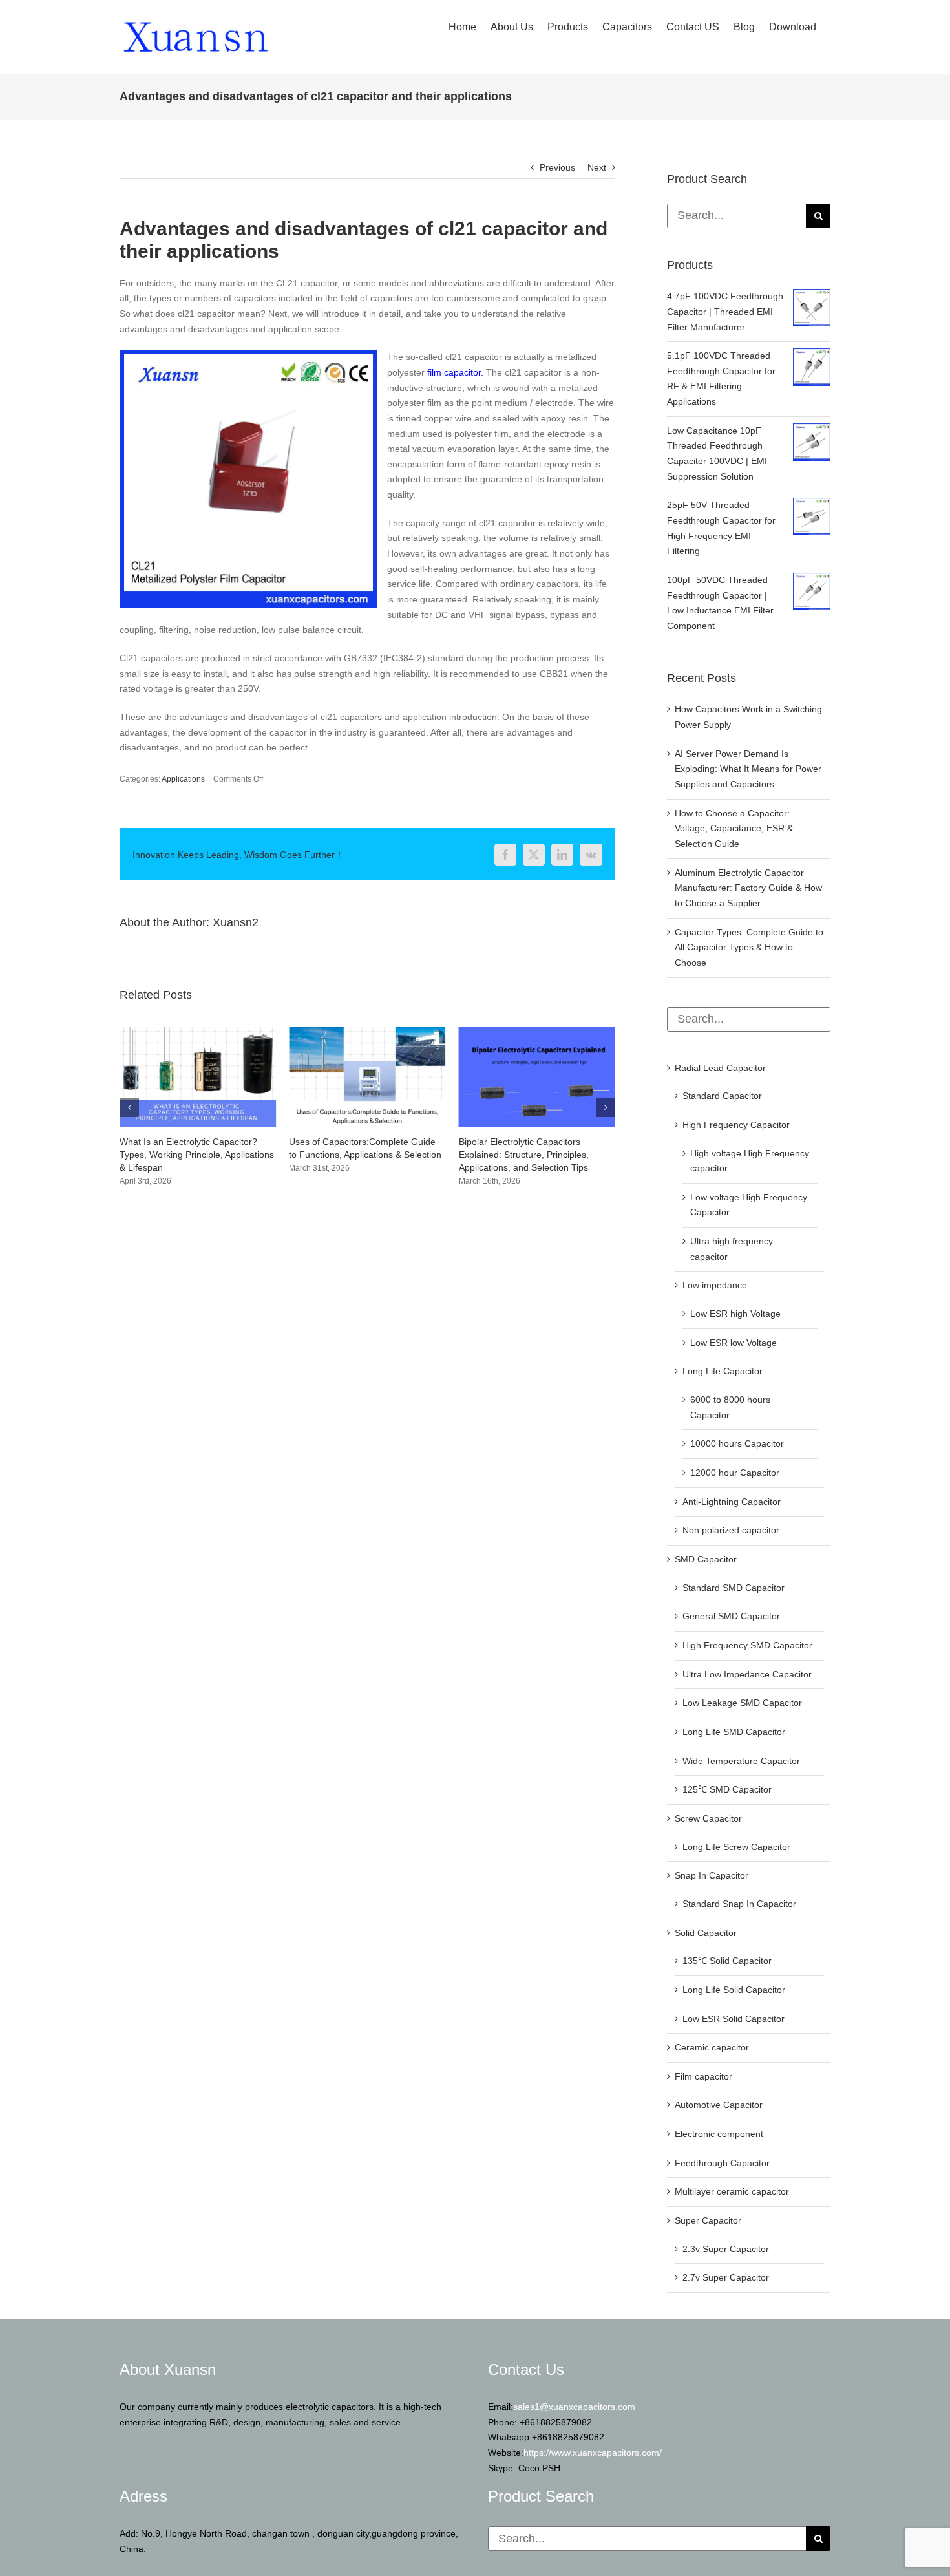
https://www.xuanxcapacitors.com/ (593, 2453)
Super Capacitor (708, 2220)
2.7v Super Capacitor (726, 2277)
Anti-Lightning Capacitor (732, 1502)
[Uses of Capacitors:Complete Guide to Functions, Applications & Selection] (198, 1032)
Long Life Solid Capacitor (734, 1990)
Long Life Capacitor (723, 1371)
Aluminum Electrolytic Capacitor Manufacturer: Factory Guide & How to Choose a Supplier (748, 888)
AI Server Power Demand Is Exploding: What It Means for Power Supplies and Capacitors (748, 769)
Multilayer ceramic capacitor (732, 2191)
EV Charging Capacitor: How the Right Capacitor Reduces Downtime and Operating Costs (537, 1155)
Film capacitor (703, 2076)
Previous (557, 167)
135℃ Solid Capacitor (727, 1961)
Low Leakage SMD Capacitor (742, 1703)
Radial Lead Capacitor (720, 1068)
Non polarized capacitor (731, 1530)
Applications (183, 779)
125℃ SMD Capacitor (727, 1789)
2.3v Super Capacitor (726, 2249)
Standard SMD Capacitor (734, 1588)
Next (597, 167)
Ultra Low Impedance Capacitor (747, 1674)
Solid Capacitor (706, 1933)
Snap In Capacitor (712, 1875)
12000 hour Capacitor (735, 1473)
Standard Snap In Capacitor (739, 1904)
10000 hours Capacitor (737, 1443)
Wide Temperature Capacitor (741, 1761)
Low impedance (715, 1285)
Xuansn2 (236, 922)
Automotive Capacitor (719, 2105)
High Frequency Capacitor (736, 1125)
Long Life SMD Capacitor (734, 1732)
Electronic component (719, 2134)
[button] (129, 1107)
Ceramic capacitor (712, 2047)
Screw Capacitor (708, 1818)
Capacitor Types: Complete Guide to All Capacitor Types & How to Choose (749, 947)
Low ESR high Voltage (735, 1314)
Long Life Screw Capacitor (736, 1847)
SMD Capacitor (706, 1559)
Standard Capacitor (722, 1096)
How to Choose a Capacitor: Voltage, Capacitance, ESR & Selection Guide (734, 828)
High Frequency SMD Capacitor (747, 1645)
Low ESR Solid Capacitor (734, 2019)
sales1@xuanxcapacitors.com (574, 2407)
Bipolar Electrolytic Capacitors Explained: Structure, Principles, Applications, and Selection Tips (354, 1155)
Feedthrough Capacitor (722, 2163)
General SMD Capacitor (731, 1616)
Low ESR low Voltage (734, 1343)
